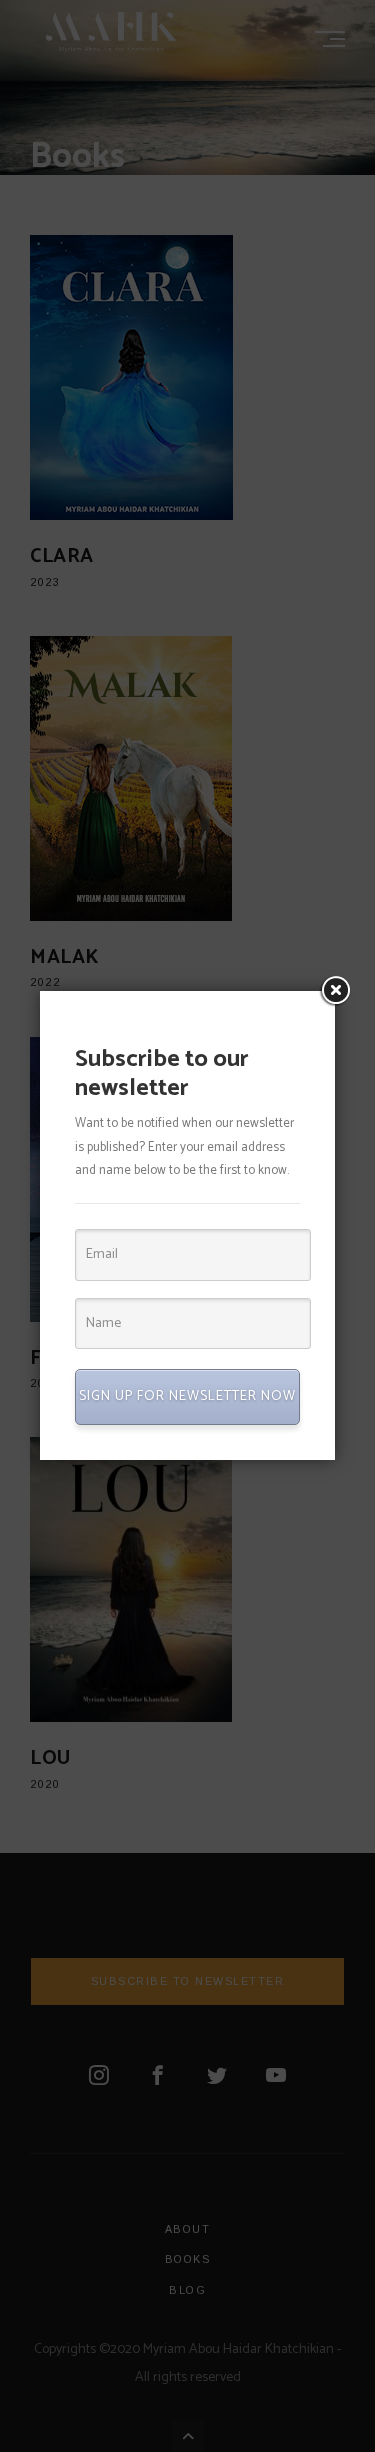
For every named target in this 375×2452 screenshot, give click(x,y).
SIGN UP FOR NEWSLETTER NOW (187, 1396)
